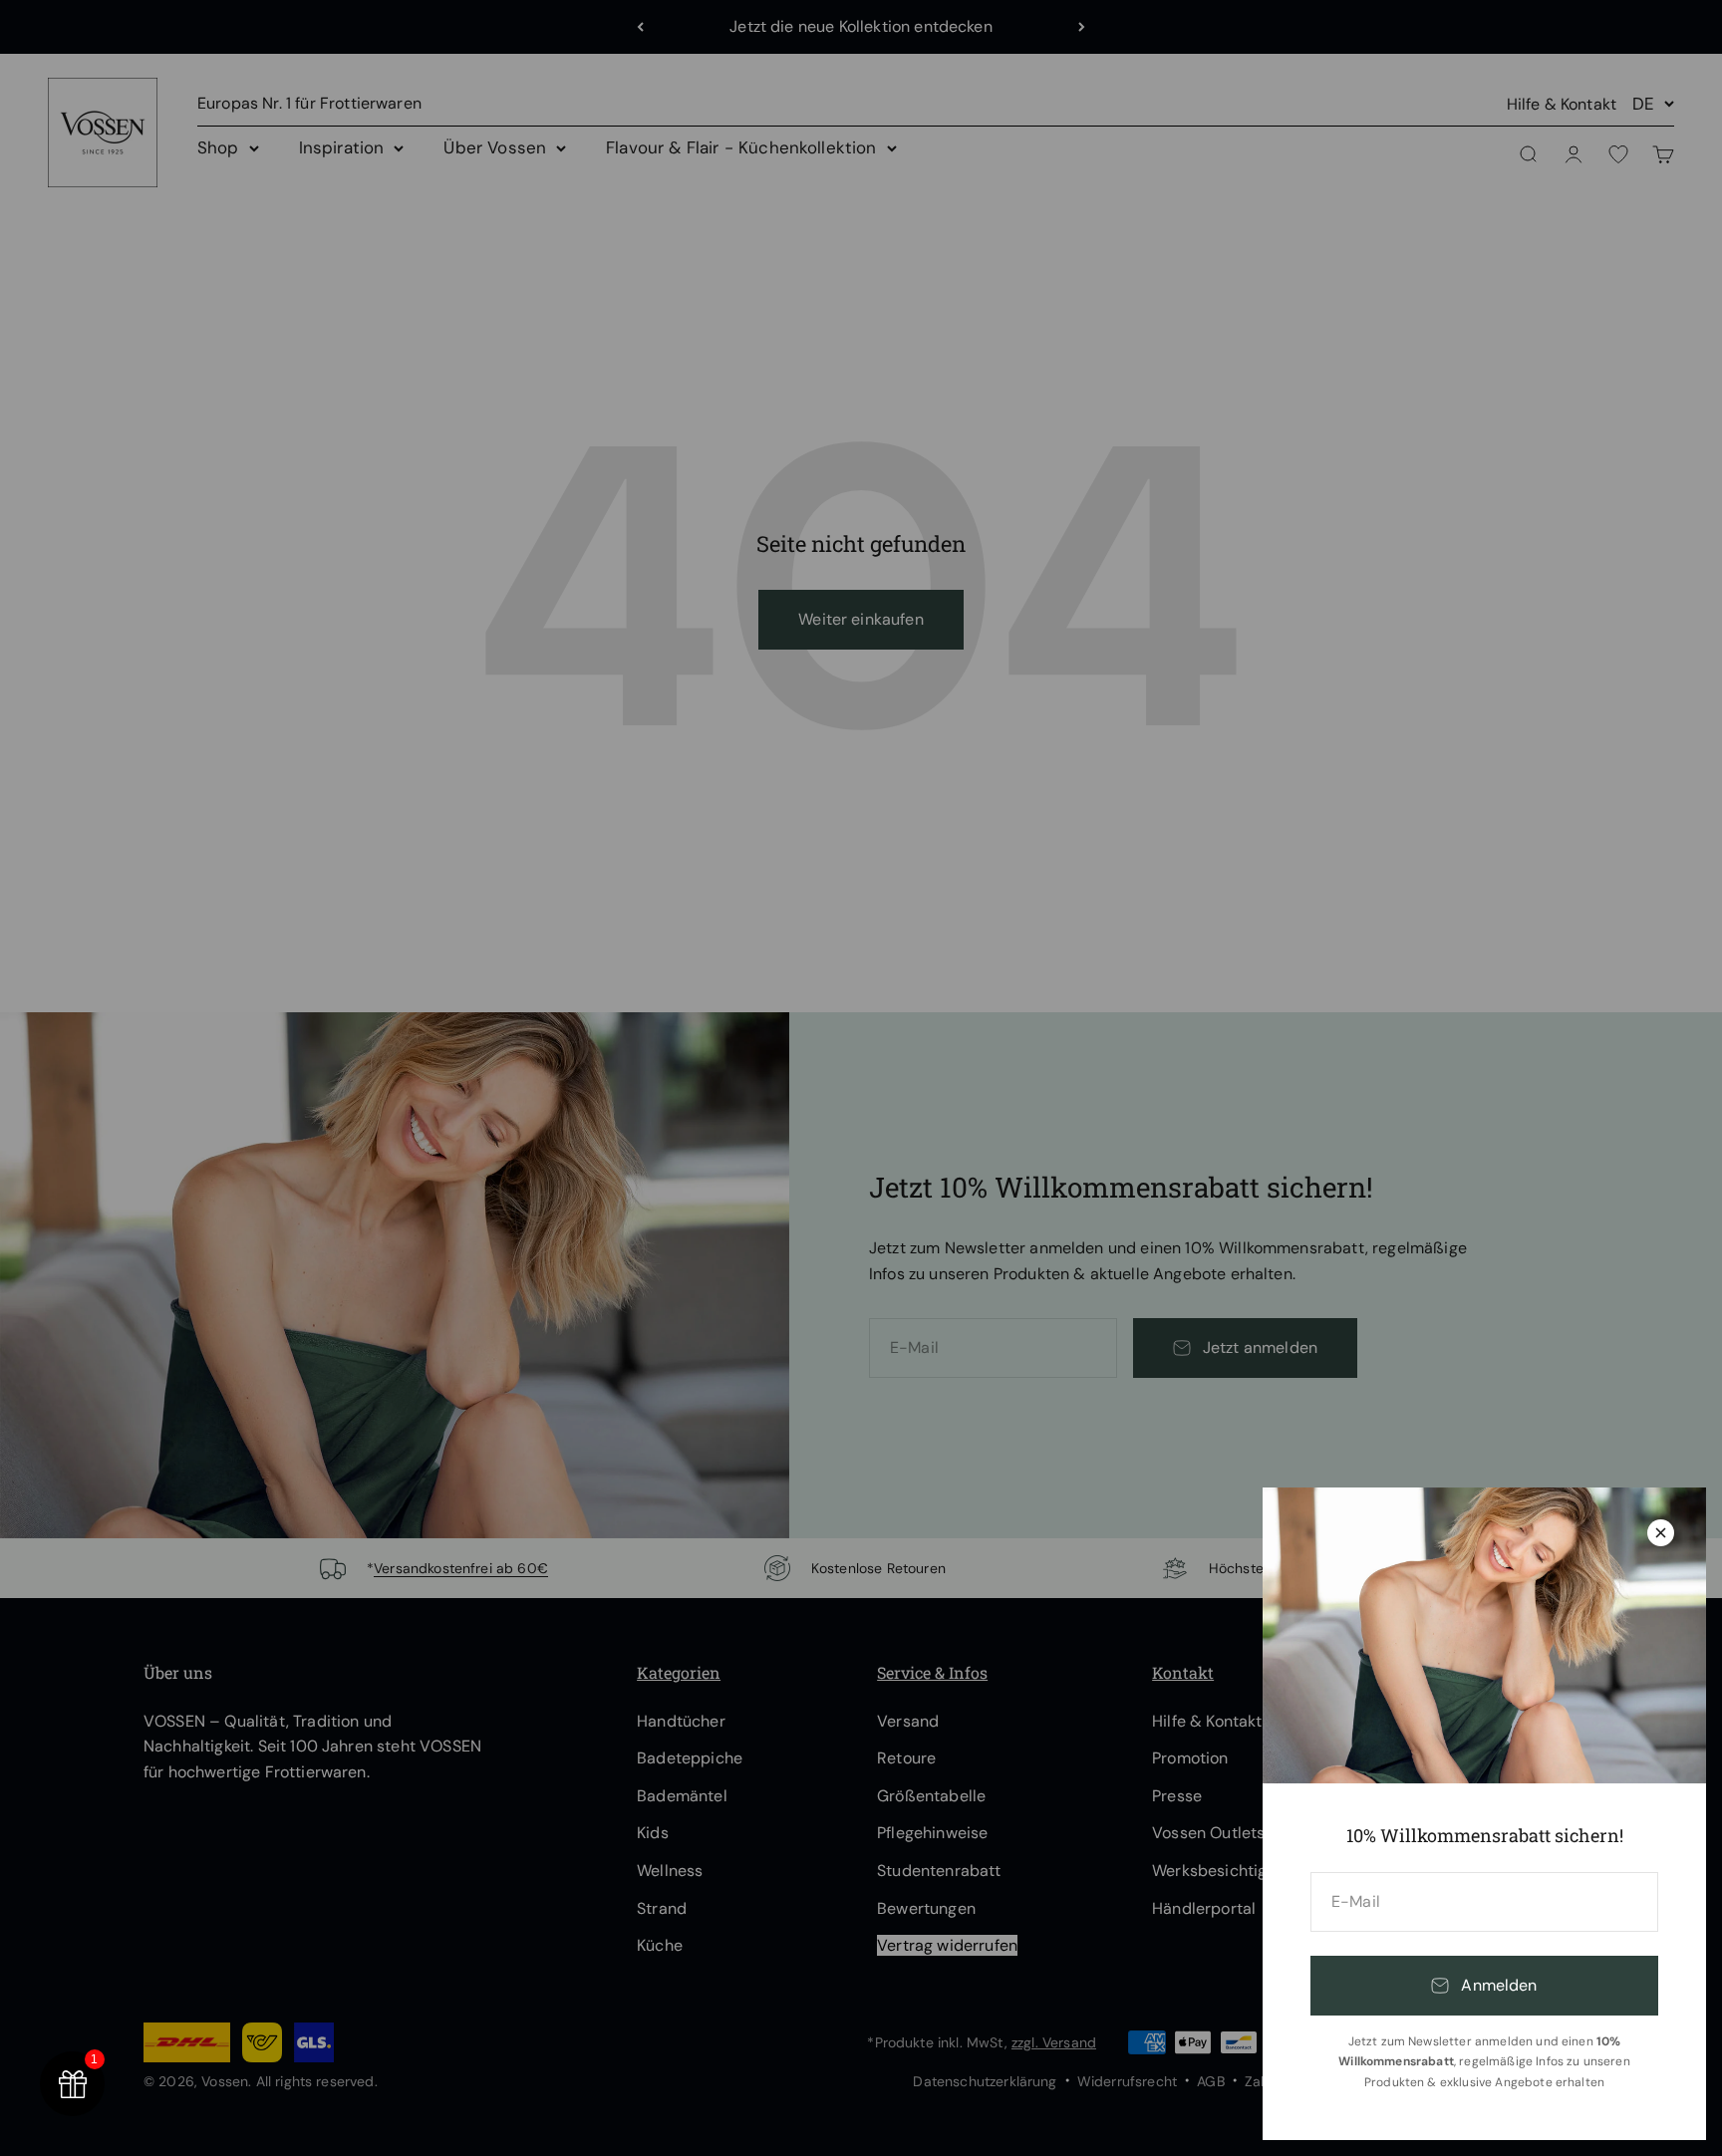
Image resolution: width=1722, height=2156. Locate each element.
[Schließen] (1661, 1533)
